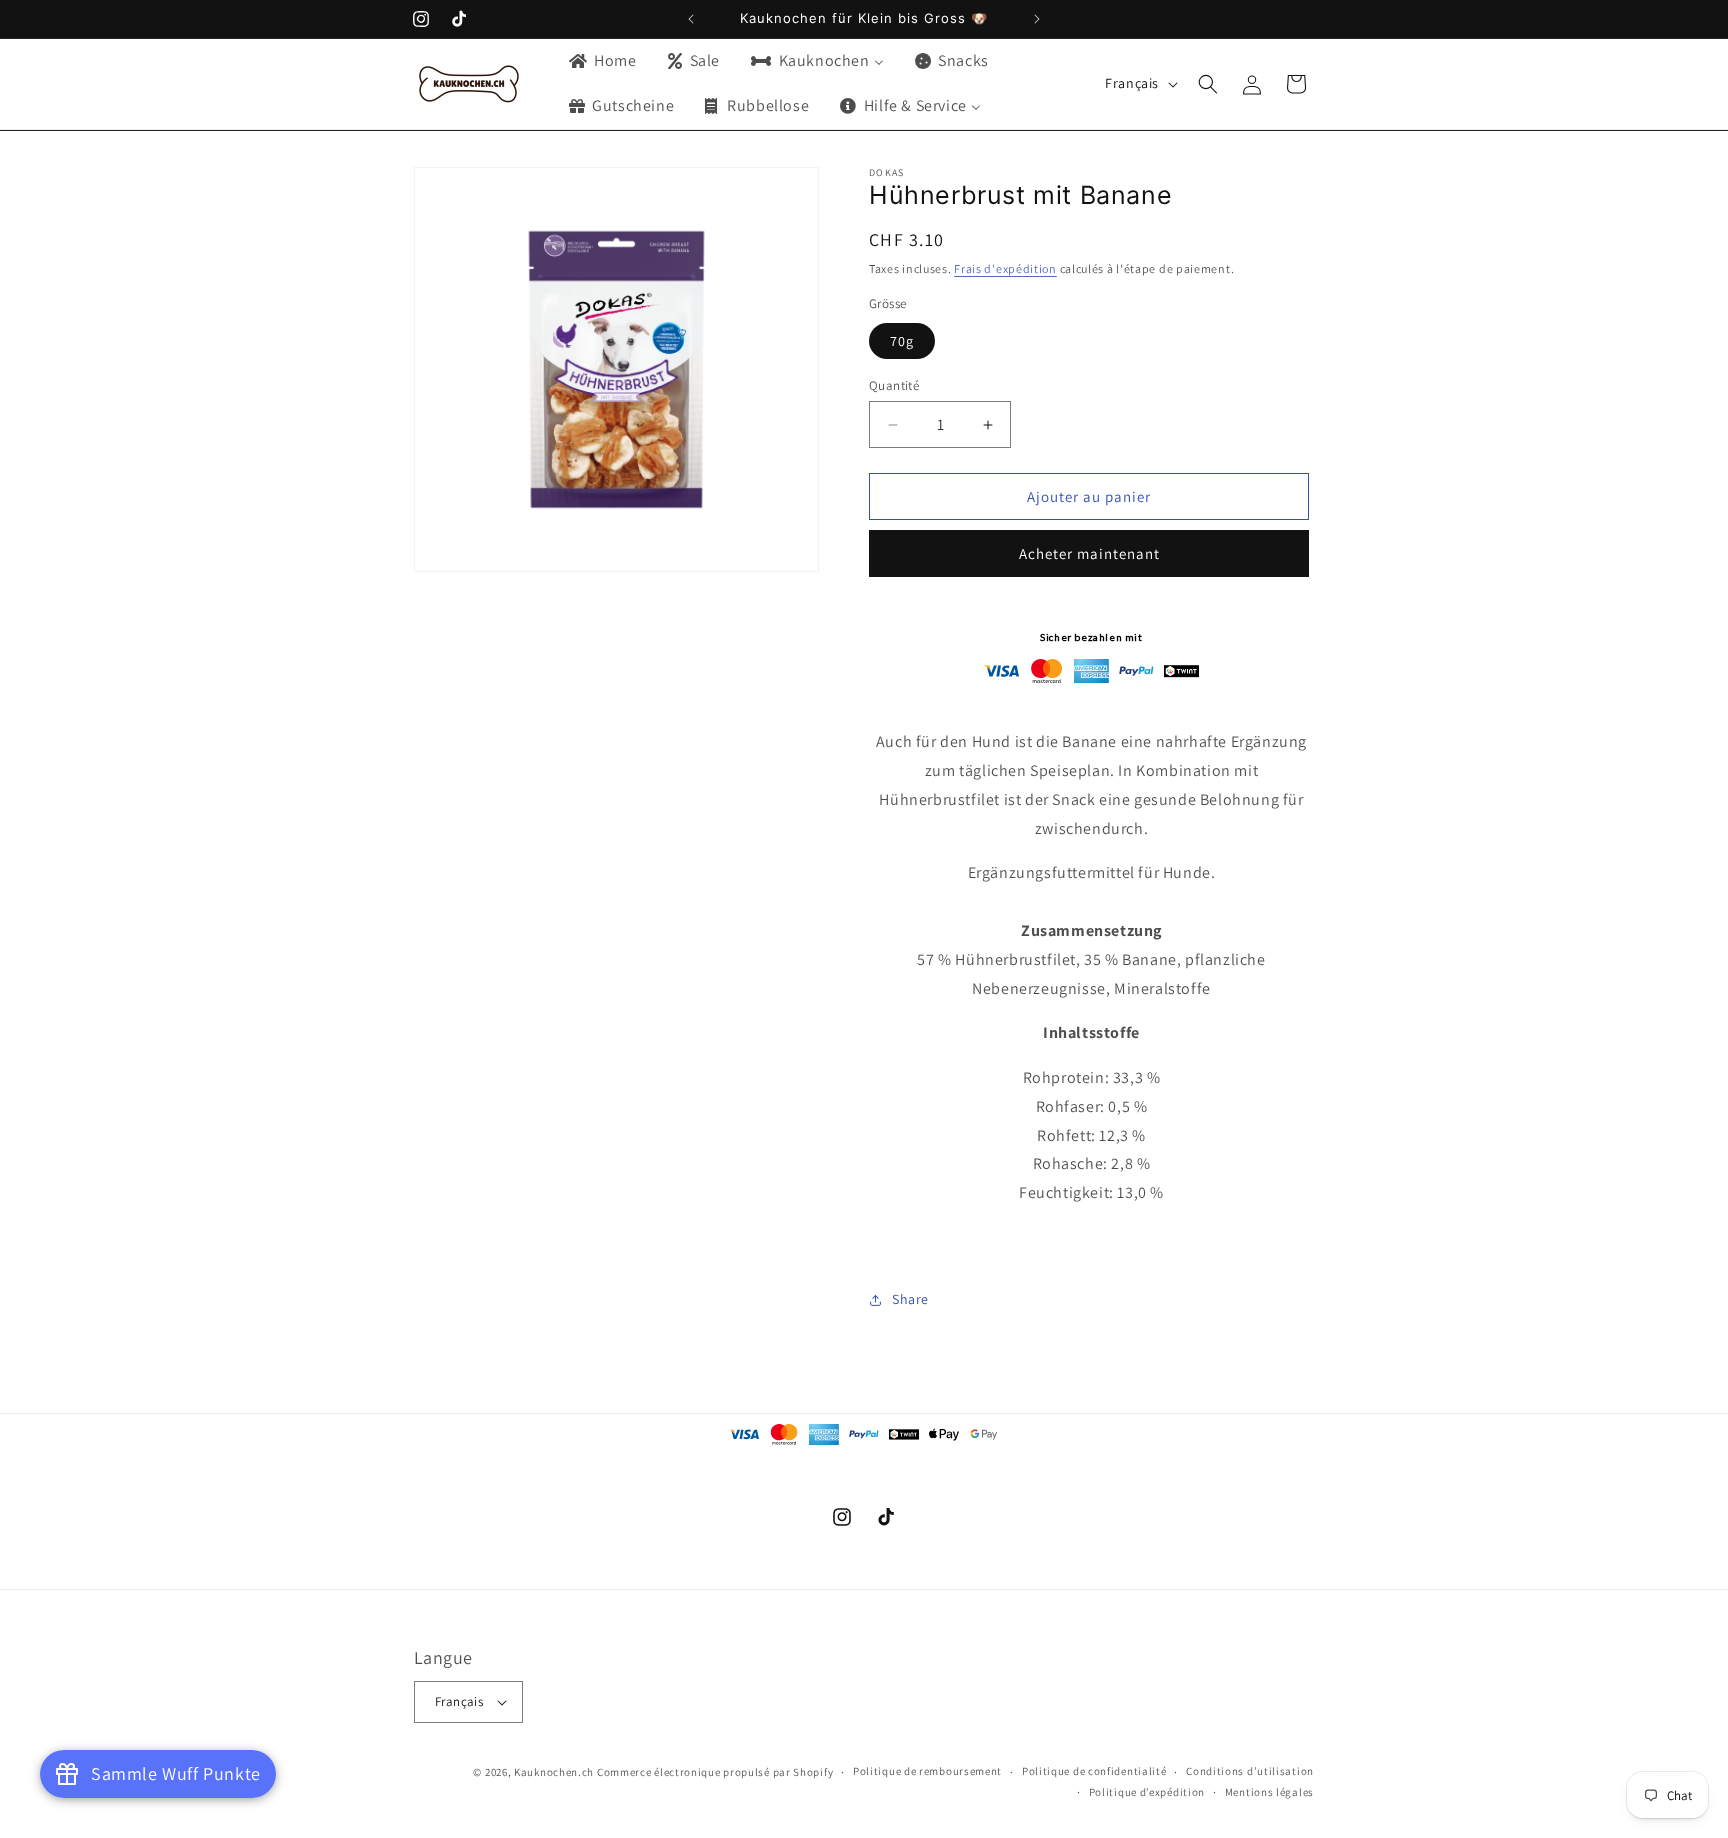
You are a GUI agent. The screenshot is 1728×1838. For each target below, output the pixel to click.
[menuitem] (601, 61)
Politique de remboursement (927, 1771)
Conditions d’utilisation (1250, 1771)
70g (902, 341)
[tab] (1091, 1033)
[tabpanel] (1091, 1158)
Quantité (894, 385)
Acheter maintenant (1089, 553)
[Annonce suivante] (1037, 19)
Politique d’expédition (1147, 1792)
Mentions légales (1269, 1792)
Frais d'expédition (1005, 268)
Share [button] (910, 1299)
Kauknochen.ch (554, 1772)
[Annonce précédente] (691, 19)
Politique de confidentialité (1094, 1771)
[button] (1208, 84)
